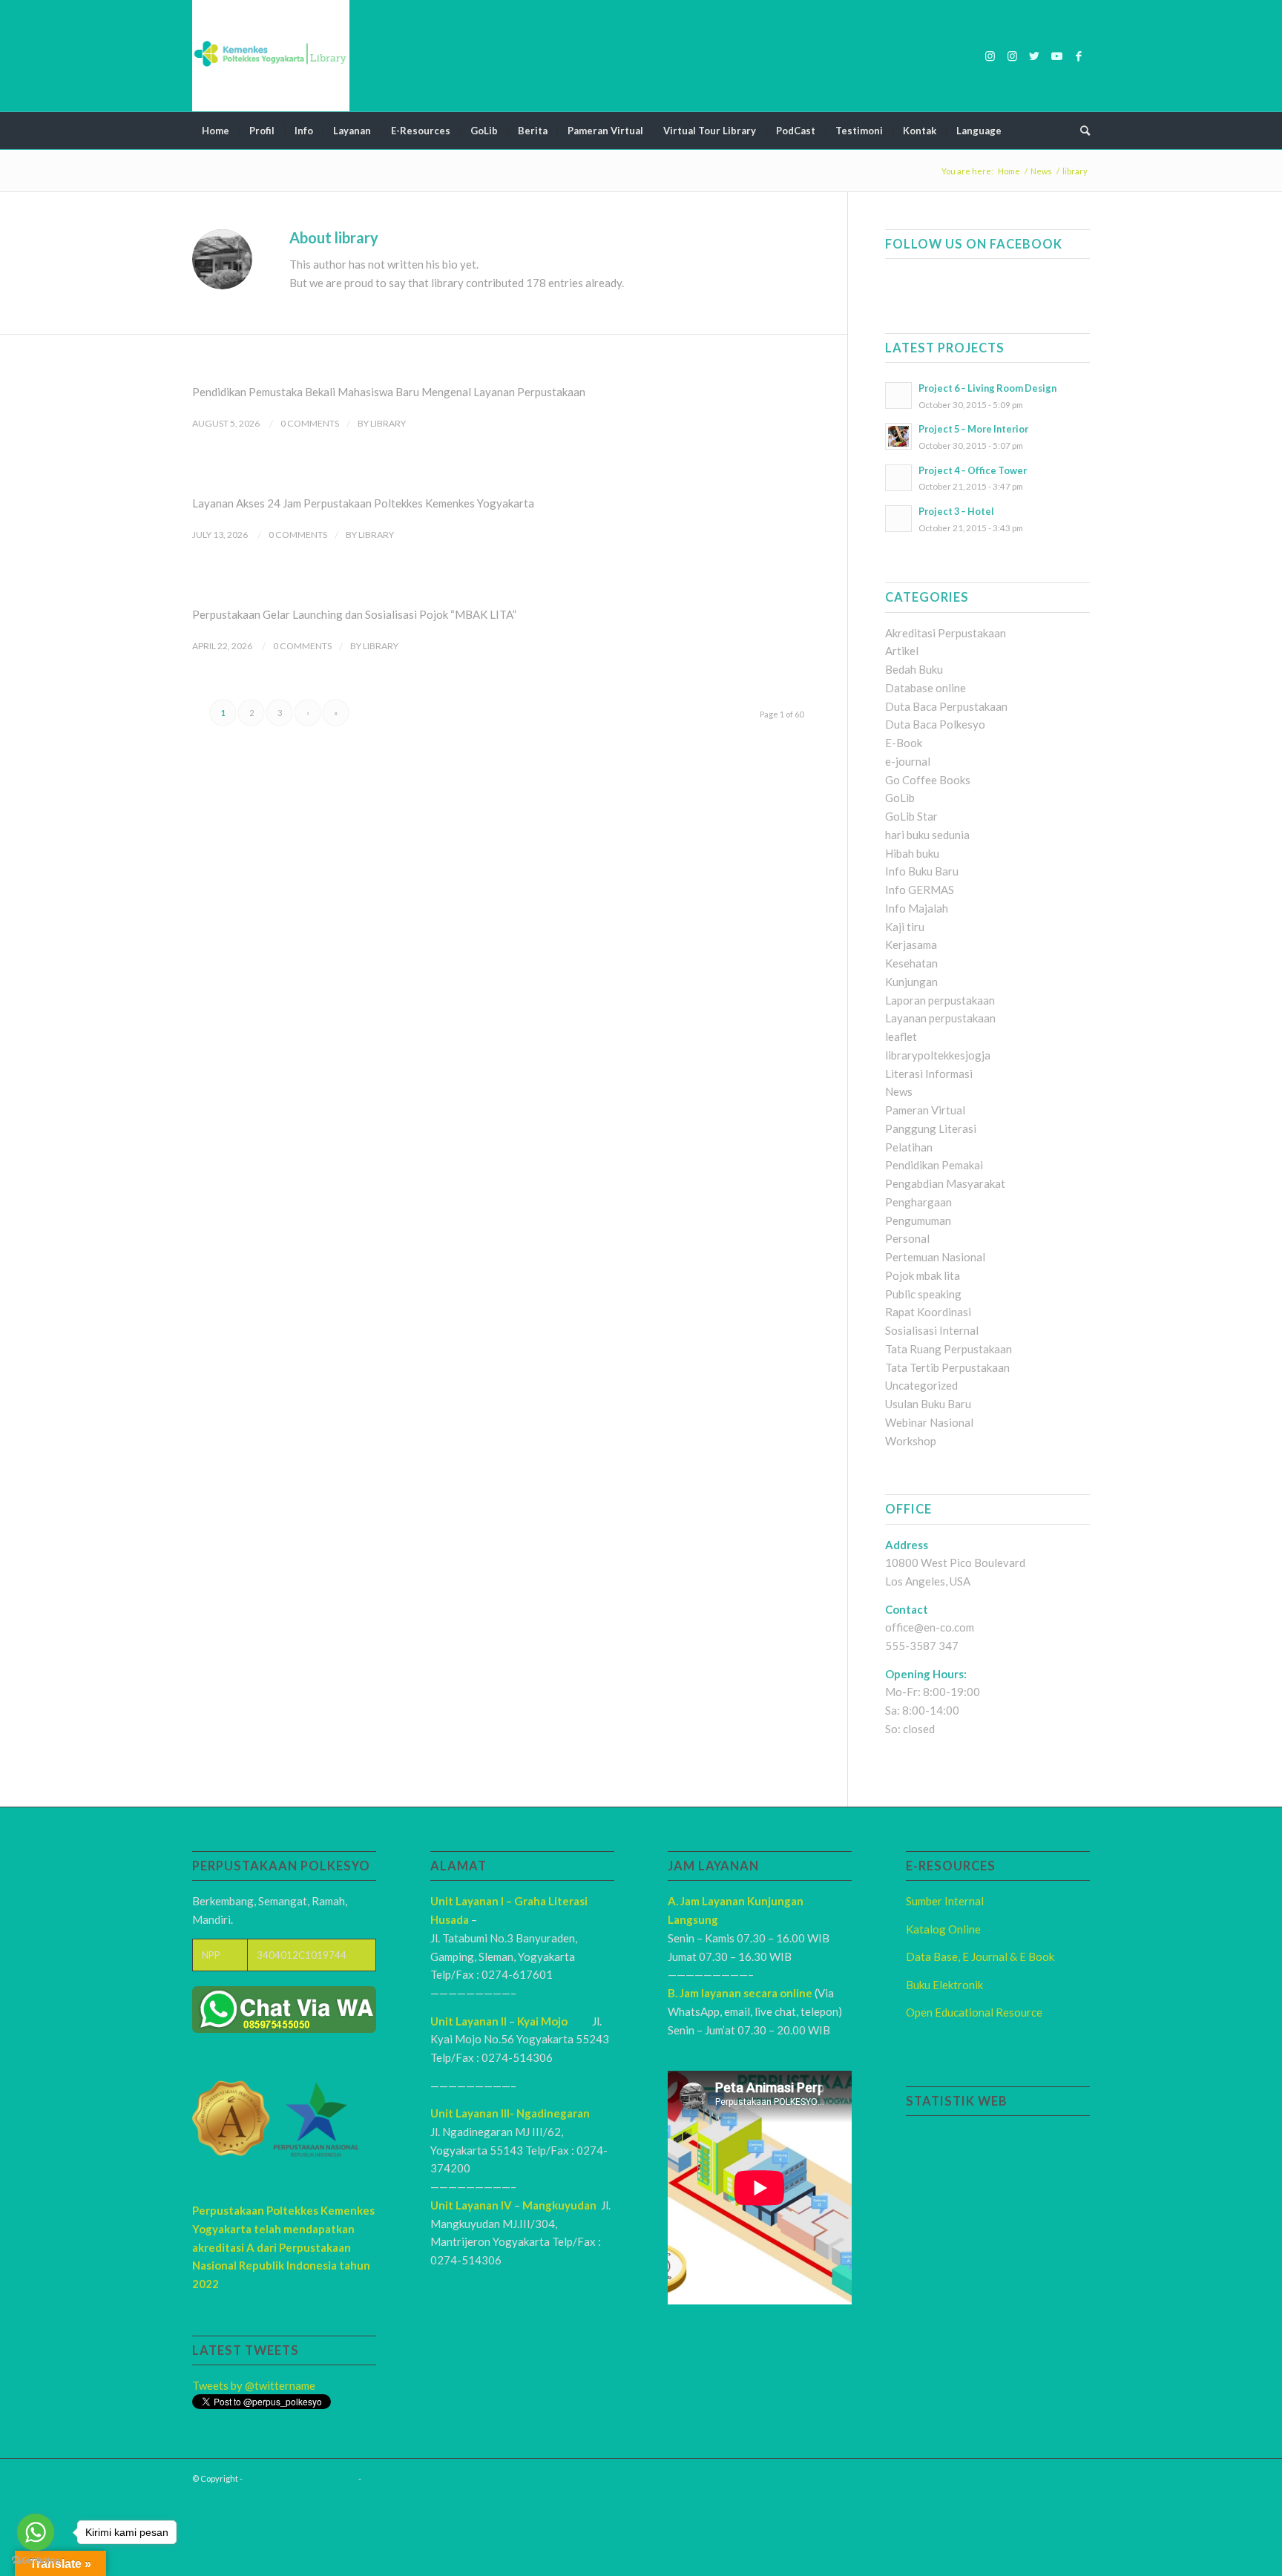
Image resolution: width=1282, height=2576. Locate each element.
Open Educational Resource (974, 2012)
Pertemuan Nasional (935, 1257)
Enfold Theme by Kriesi (407, 2478)
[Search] (1080, 131)
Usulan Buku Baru (928, 1404)
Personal (907, 1238)
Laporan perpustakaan (940, 1000)
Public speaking (923, 1294)
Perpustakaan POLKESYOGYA (300, 2478)
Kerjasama (911, 944)
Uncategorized (921, 1385)
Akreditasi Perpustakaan (946, 633)
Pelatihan (909, 1147)
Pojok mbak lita (923, 1275)
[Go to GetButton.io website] (36, 2561)
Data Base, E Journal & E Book (980, 1956)
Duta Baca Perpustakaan (946, 706)
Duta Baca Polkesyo (935, 724)
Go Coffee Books (928, 780)
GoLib (900, 798)
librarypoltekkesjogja (938, 1055)
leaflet (901, 1036)
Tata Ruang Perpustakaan (949, 1349)
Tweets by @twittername (254, 2385)
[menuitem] (216, 131)
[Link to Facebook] (1079, 56)
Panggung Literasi (931, 1128)
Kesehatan (911, 963)
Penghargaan (918, 1202)
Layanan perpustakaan (940, 1018)
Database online (926, 688)
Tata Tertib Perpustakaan (947, 1367)
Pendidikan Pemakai (934, 1165)
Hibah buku (912, 853)
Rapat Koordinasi (928, 1312)
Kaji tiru (905, 927)
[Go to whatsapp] (36, 2532)
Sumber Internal (945, 1901)
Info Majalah (917, 908)
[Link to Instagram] (990, 56)
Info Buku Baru (922, 871)
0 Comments (310, 423)
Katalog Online (943, 1929)
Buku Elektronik (944, 1985)
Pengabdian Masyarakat (945, 1183)
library (388, 423)
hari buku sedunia (927, 835)
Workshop (911, 1441)
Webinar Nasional (929, 1422)
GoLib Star (911, 816)
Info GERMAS (920, 890)
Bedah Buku (914, 669)
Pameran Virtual (925, 1110)
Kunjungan (911, 982)
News (899, 1091)
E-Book (904, 743)
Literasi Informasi (929, 1074)
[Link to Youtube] (1056, 56)
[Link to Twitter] (1034, 56)
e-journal (908, 761)
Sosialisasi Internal (932, 1330)
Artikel (902, 651)
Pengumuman (918, 1220)
